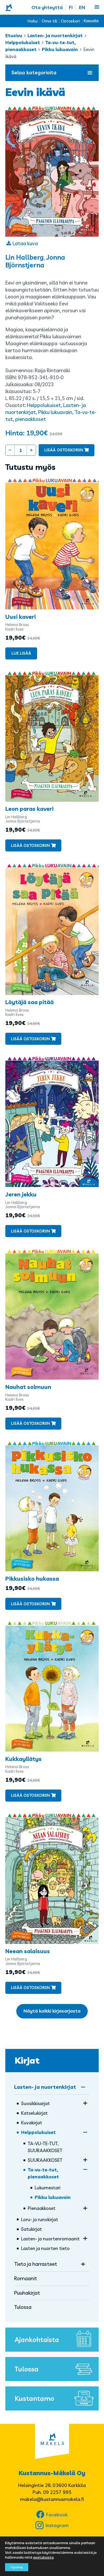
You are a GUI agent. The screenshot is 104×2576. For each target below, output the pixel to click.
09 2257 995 (57, 2492)
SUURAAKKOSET (45, 2160)
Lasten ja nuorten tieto (45, 2248)
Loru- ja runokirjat (40, 2219)
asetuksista (43, 2557)
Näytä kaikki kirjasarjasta (52, 2011)
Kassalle (91, 21)
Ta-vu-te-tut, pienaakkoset (43, 2173)
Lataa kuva (25, 243)
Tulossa (23, 2307)
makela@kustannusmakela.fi (52, 2499)
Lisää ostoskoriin (64, 450)
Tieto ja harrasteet (36, 2264)
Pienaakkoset (42, 2208)
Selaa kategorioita (34, 72)
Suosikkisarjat (35, 2103)
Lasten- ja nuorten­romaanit (50, 2239)
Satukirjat (31, 2229)
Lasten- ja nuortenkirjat (55, 35)
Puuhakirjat (27, 2293)
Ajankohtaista (37, 2339)
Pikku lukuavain (60, 49)
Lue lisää (21, 653)
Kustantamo (34, 2398)
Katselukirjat (34, 2113)
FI (71, 7)
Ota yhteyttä (47, 7)
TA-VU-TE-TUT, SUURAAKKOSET (45, 2147)
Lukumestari (48, 2188)
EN (82, 7)
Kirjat (27, 2060)
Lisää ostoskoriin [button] (30, 845)
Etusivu (14, 35)
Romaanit (26, 2278)
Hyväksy (17, 2567)
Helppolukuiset (23, 42)
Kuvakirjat (32, 2123)
